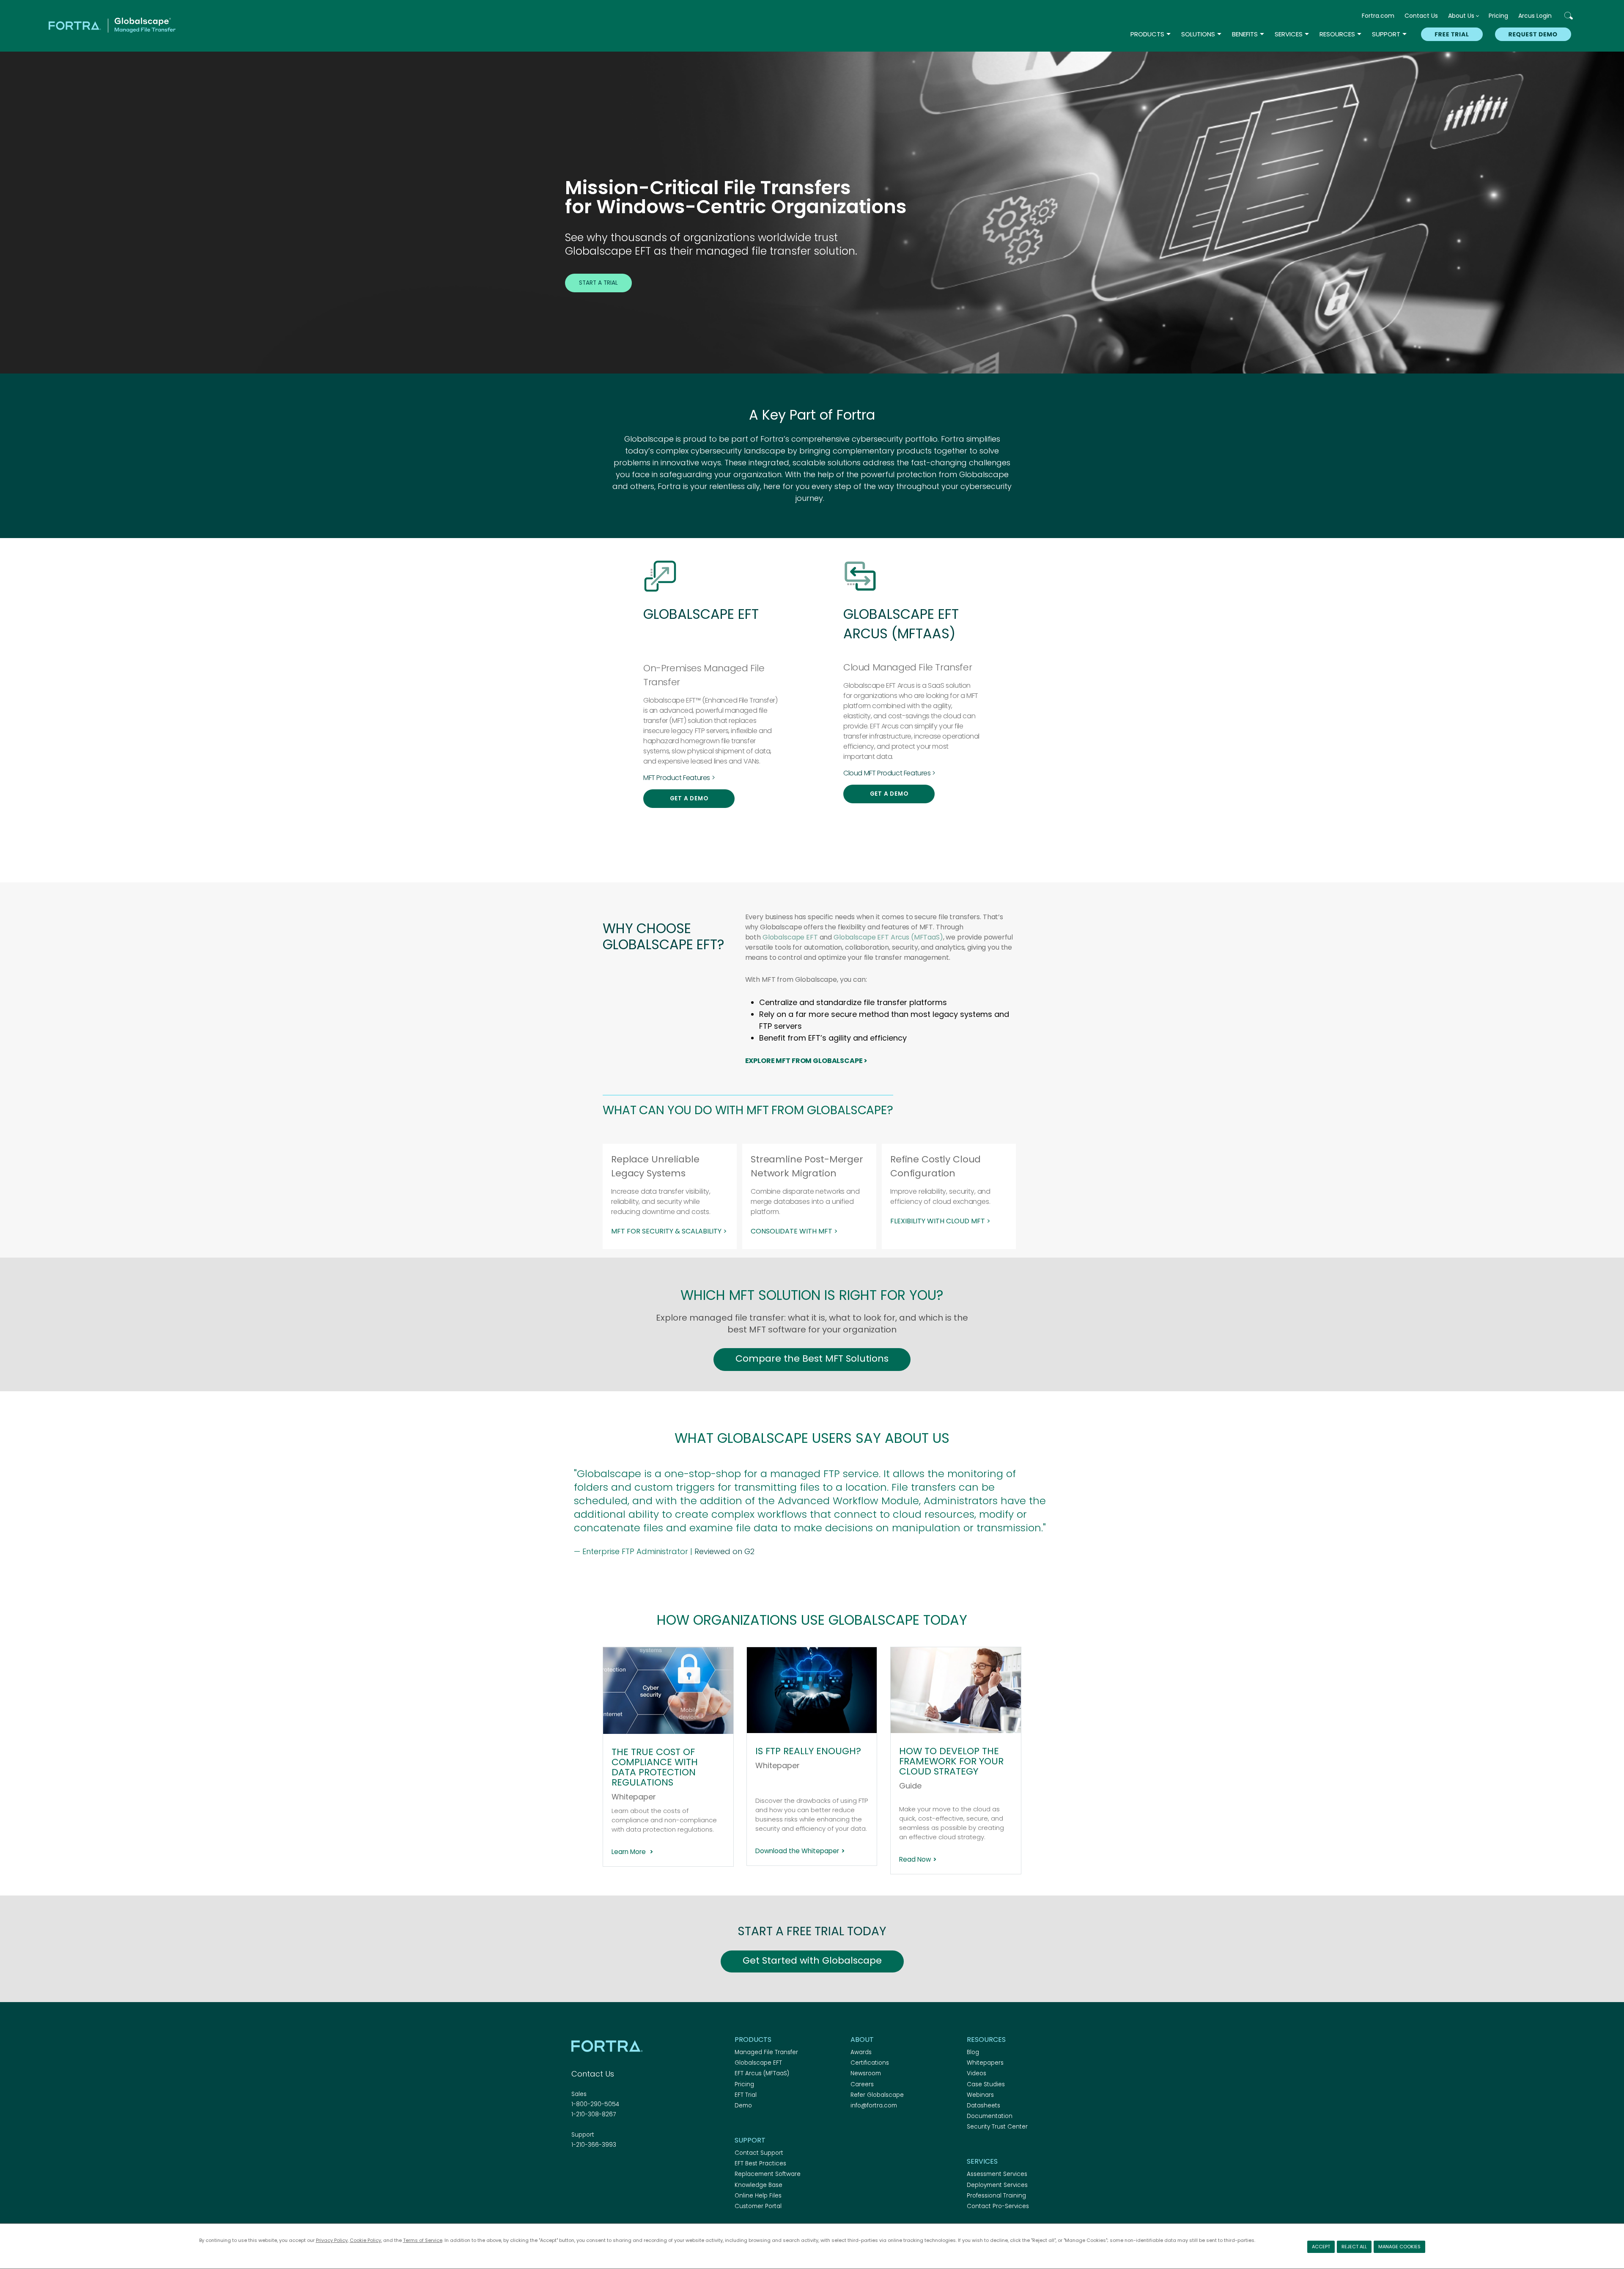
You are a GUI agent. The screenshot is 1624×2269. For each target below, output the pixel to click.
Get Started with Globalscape (812, 1960)
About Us (1461, 16)
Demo (743, 2106)
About (862, 2040)
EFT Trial (746, 2095)
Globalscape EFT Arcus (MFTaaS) (888, 937)
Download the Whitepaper (797, 1851)
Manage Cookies (1399, 2247)
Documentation (990, 2116)
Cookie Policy (365, 2240)
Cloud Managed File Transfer (908, 667)
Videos (977, 2073)
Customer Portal (758, 2206)
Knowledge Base (759, 2185)
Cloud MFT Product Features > (889, 773)
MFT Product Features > (679, 778)
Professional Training (996, 2196)
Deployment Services (997, 2185)
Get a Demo (689, 798)
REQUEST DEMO (1533, 34)
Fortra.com (1378, 16)
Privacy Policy (332, 2240)
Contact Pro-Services (998, 2206)
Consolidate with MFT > (794, 1231)
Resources (1337, 34)
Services (1289, 34)
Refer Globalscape (877, 2095)
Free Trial (1452, 34)
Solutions (1198, 34)
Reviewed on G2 (724, 1551)
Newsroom (866, 2073)
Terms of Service (423, 2240)
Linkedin (606, 2168)
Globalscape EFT (790, 937)
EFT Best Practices (760, 2163)
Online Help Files (758, 2196)
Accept (1321, 2247)
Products (1147, 34)
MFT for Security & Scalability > (669, 1231)
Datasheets (983, 2106)
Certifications (870, 2063)
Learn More (630, 1852)
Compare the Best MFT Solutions (812, 1358)
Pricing (1498, 16)
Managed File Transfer (766, 2052)
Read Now (915, 1859)
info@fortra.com (874, 2106)
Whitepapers (985, 2063)
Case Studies (986, 2084)
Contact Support (759, 2153)
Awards (861, 2052)
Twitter (591, 2168)
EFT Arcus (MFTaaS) (762, 2073)
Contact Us (1421, 16)
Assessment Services (997, 2174)
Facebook (576, 2168)
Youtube (636, 2168)
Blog (973, 2052)
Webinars (980, 2095)
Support (1386, 34)
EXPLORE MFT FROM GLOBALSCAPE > (807, 1061)
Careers (862, 2084)
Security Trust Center (997, 2127)
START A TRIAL (598, 283)
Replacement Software (768, 2174)
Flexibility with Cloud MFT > (940, 1221)
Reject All (1354, 2247)
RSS (621, 2168)
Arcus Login (1535, 16)
